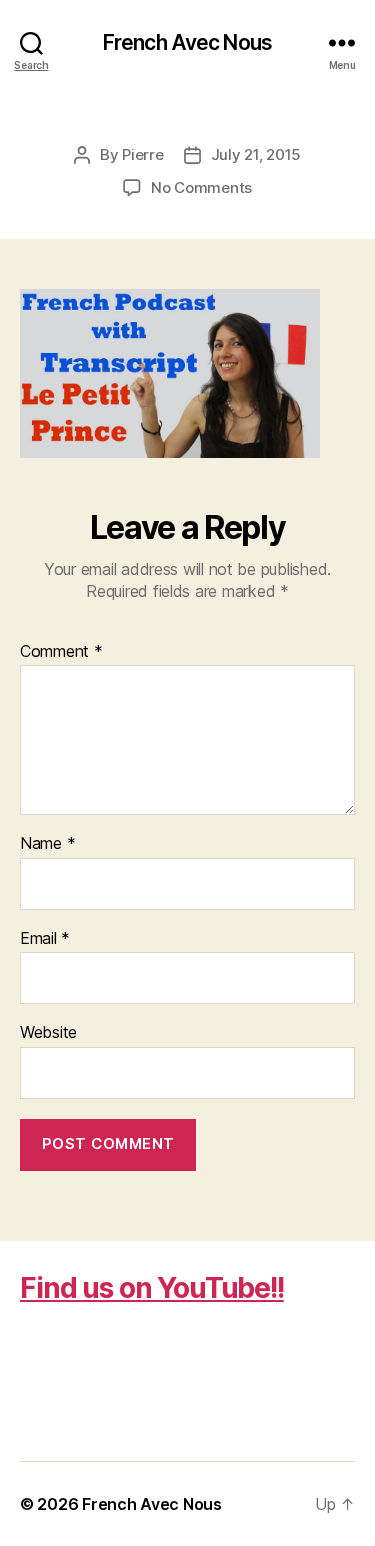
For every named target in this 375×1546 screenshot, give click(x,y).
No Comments (201, 187)
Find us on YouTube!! (152, 1288)
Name (47, 844)
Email (45, 939)
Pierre (142, 154)
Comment (61, 652)
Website (48, 1033)
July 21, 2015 (256, 154)
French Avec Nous (187, 42)
